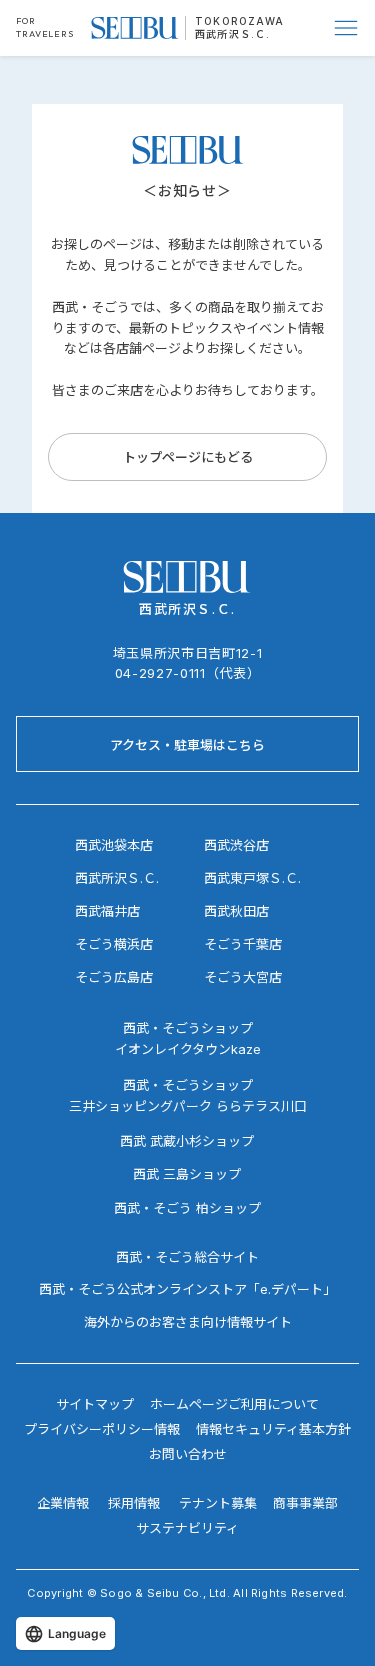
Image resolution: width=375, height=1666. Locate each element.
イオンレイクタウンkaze (188, 1049)
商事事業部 (305, 1503)
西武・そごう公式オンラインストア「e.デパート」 (187, 1289)
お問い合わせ (188, 1454)
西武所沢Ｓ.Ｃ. (233, 34)
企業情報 (63, 1503)
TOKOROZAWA (239, 21)
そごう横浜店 (114, 944)
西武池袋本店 (114, 845)
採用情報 (134, 1503)
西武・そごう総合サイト (187, 1257)
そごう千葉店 (243, 944)
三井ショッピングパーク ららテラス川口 (188, 1106)
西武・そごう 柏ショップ (187, 1208)
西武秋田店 (236, 911)
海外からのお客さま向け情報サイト (188, 1322)
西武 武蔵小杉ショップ (187, 1141)
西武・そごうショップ (188, 1085)
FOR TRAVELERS (45, 27)
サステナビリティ (187, 1528)
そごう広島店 (114, 977)
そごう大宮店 (243, 977)
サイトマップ (95, 1404)
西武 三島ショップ (187, 1174)
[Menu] (347, 28)
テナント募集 (218, 1503)
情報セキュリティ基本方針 (273, 1429)
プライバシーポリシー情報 (102, 1429)
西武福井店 (107, 911)
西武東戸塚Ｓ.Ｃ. (252, 878)
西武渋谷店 (236, 845)
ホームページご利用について (234, 1404)
